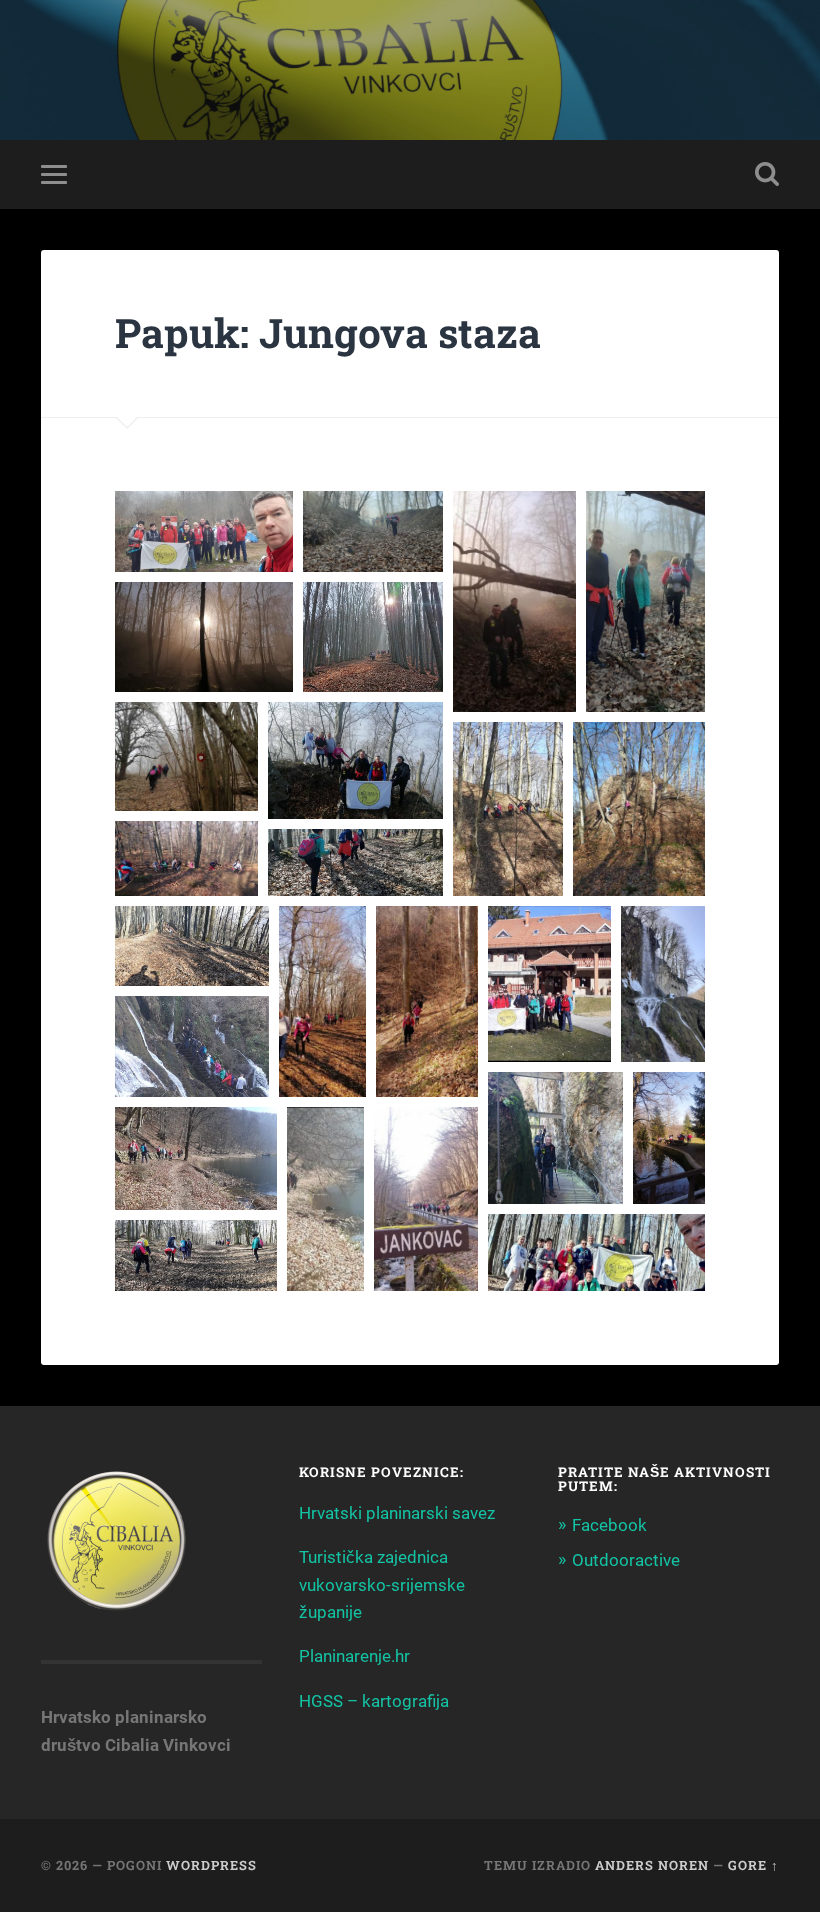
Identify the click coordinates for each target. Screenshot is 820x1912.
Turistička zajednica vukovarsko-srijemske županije (382, 1584)
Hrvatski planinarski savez (397, 1513)
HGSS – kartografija (374, 1701)
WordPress (211, 1865)
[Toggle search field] (767, 174)
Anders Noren (652, 1865)
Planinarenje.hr (354, 1656)
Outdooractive (626, 1560)
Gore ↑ (753, 1865)
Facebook (609, 1525)
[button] (204, 531)
